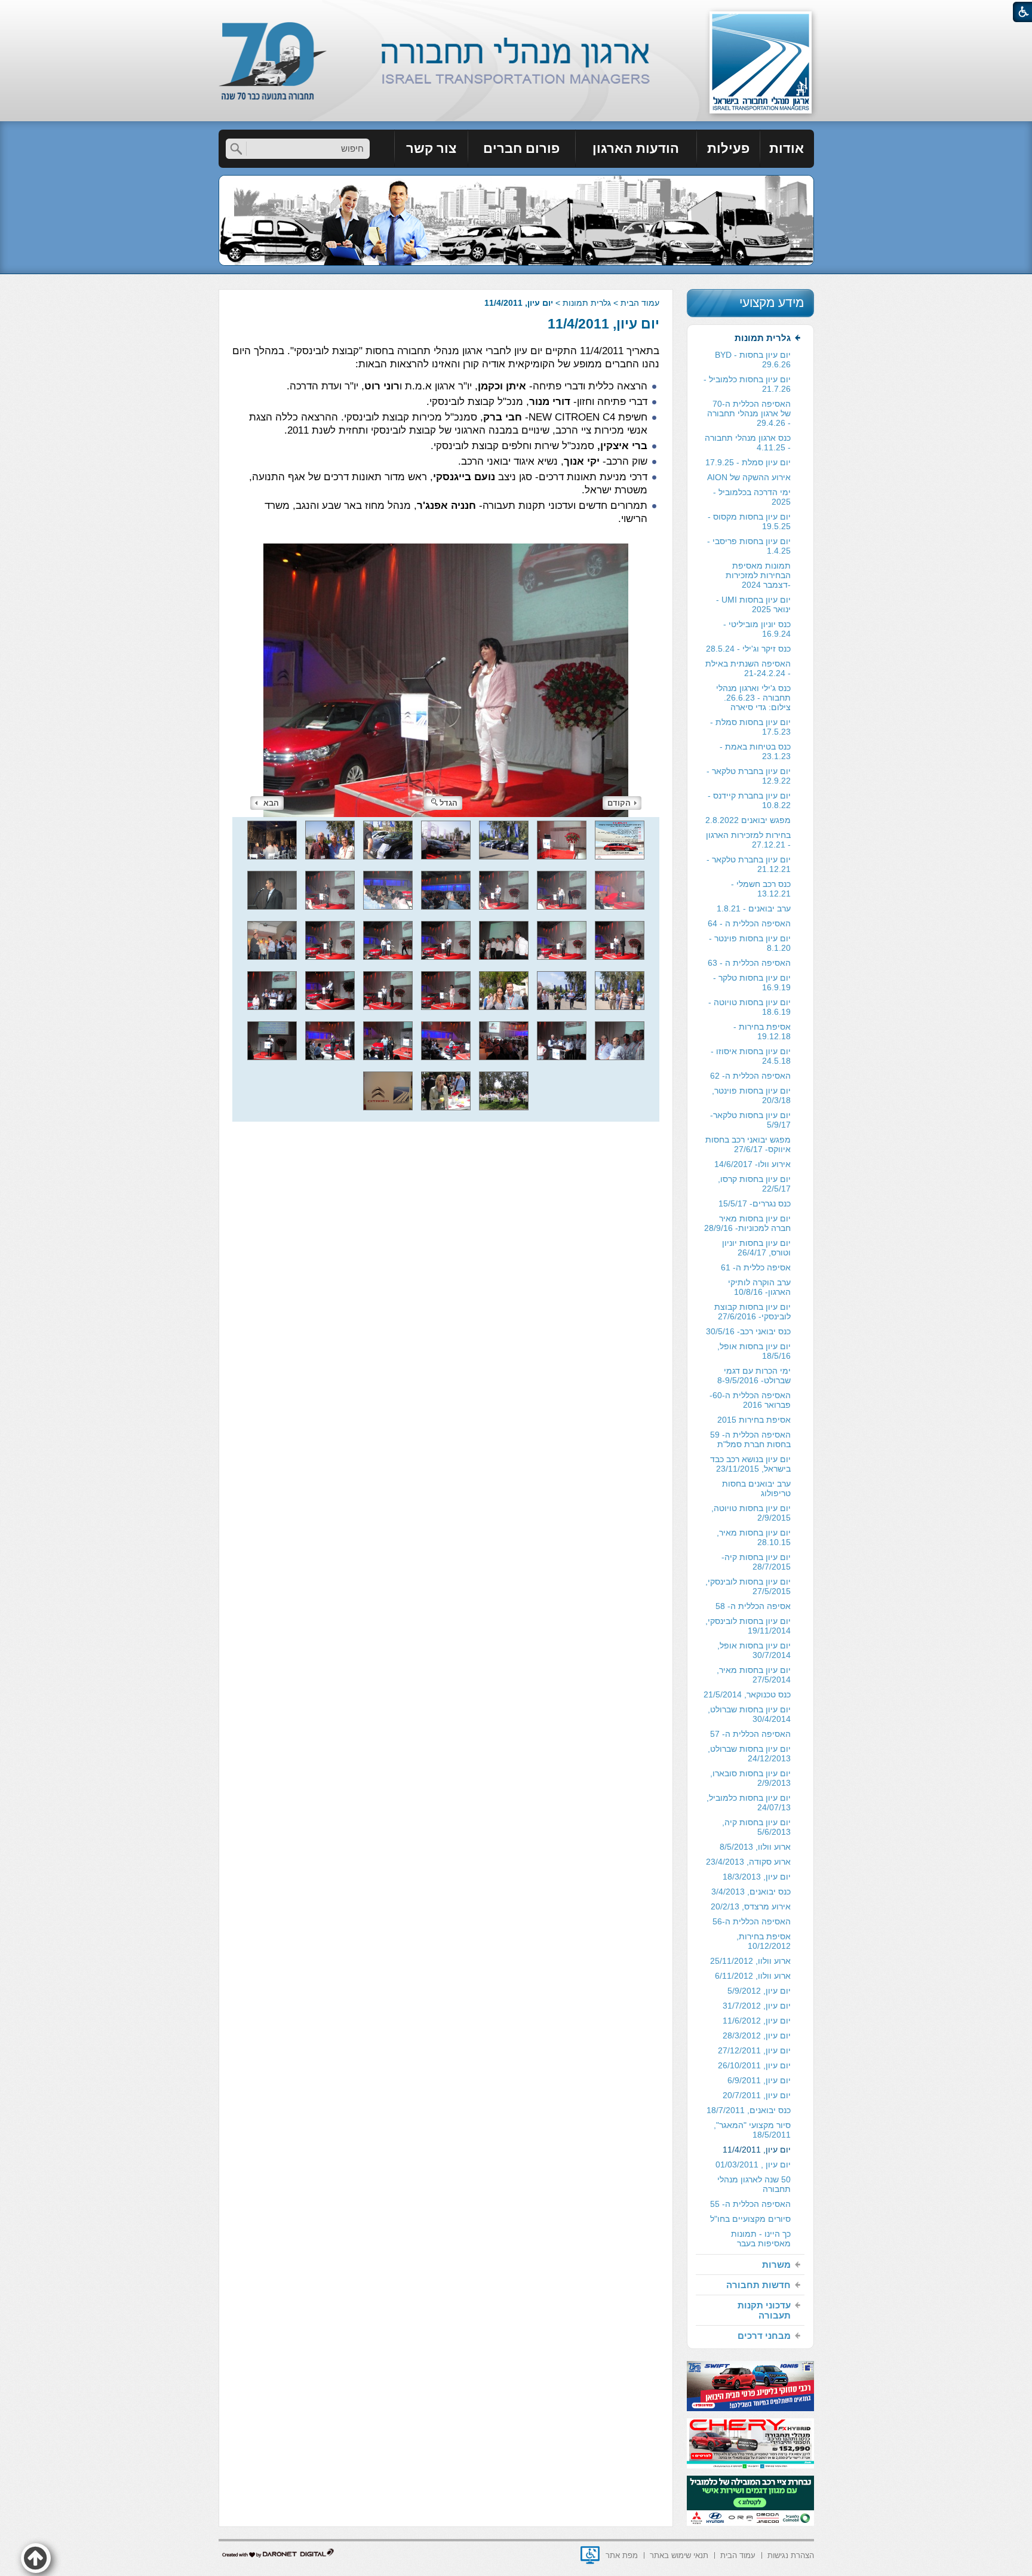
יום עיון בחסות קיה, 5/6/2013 (756, 1827)
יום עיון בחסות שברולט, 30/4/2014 (749, 1714)
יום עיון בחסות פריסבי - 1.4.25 (749, 546)
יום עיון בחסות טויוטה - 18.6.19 (750, 1007)
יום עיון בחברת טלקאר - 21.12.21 (749, 864)
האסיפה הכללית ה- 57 (750, 1734)
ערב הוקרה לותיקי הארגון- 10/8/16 (759, 1287)
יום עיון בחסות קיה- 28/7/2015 (756, 1562)
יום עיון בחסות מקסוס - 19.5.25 (749, 521)
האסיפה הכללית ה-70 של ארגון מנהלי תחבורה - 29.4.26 (749, 413)
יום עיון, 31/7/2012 (757, 2006)
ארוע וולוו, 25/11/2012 (750, 1961)
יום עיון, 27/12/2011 (754, 2050)
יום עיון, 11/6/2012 (757, 2021)
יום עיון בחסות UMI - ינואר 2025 (753, 604)
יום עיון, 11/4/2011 (603, 324)
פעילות (728, 148)
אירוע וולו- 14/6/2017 (752, 1164)
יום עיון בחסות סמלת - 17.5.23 (750, 727)
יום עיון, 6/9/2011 (759, 2080)
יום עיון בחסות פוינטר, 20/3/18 (751, 1095)
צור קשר (431, 148)
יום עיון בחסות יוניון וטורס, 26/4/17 (756, 1248)
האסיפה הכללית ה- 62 (750, 1076)
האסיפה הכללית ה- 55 (750, 2204)
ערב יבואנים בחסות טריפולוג (756, 1488)
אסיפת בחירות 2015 (754, 1420)
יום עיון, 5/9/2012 (759, 1991)
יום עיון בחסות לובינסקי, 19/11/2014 (748, 1626)
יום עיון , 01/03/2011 (753, 2164)
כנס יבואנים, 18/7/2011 (749, 2110)
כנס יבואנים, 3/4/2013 (751, 1892)
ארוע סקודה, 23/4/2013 (748, 1862)
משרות (776, 2265)
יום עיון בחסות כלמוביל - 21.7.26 (747, 384)
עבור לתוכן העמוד (516, 12)
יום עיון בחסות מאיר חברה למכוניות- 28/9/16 (747, 1223)
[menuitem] (787, 149)
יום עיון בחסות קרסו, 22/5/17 (754, 1184)
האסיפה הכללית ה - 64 (749, 923)
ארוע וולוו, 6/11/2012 (753, 1976)
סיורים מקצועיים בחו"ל (750, 2219)
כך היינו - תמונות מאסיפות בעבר (761, 2239)
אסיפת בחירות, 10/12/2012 (764, 1941)
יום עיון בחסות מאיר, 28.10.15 (754, 1537)
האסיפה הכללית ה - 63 (749, 963)
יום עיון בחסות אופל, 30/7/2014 (754, 1650)
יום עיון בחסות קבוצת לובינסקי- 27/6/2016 (752, 1312)
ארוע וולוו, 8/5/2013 (755, 1847)
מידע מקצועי (772, 303)
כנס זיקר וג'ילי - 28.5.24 (748, 649)
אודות (787, 148)
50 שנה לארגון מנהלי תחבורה (754, 2184)
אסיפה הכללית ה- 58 (753, 1606)
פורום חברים (521, 148)
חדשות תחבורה (758, 2285)
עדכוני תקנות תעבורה (764, 2310)
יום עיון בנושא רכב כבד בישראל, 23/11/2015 (750, 1464)
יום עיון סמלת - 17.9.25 (748, 462)
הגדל (449, 803)
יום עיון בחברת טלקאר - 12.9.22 (749, 776)
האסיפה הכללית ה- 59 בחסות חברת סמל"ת (750, 1439)
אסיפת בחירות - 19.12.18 (762, 1031)
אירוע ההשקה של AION (749, 477)
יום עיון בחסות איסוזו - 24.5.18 (751, 1056)
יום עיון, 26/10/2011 (754, 2065)
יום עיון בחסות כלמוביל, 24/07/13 (749, 1803)
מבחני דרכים (764, 2336)
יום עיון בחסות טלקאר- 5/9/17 (750, 1120)
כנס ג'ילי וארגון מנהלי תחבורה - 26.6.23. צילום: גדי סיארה (753, 698)
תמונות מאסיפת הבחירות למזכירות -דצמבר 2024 (758, 575)
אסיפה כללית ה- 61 (756, 1267)
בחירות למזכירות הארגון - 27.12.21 (748, 840)
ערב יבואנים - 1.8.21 (754, 908)
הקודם (619, 803)
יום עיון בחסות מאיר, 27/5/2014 (754, 1675)
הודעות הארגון (636, 148)
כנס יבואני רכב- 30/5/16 (748, 1331)
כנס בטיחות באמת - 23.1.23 (755, 751)
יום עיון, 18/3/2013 (757, 1877)
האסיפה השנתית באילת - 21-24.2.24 (748, 668)
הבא (271, 803)
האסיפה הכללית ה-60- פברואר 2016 (750, 1400)
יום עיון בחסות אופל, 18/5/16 (754, 1351)
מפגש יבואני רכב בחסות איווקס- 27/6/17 (748, 1144)
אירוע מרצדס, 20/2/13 (751, 1906)
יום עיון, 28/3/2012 (757, 2035)
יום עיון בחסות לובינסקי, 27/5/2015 (748, 1586)
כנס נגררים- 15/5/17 (755, 1203)
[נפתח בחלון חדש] (590, 2555)
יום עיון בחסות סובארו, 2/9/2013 (750, 1778)
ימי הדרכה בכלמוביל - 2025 (752, 497)
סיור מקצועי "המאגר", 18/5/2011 (752, 2130)
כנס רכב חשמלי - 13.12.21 (761, 889)
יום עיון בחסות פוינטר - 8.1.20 (750, 943)
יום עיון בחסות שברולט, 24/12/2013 (749, 1754)
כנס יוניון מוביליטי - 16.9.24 (757, 629)
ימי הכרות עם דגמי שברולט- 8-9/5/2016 (754, 1375)
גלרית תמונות (587, 303)
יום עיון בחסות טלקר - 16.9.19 (752, 982)
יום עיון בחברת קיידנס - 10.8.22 (749, 800)
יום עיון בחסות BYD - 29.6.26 (753, 360)
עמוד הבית (640, 303)
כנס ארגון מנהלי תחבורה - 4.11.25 (748, 443)
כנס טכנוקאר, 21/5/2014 (747, 1694)
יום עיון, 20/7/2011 (757, 2095)
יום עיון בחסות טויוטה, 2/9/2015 (751, 1513)
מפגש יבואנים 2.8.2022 (748, 820)
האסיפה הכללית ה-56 (752, 1921)
